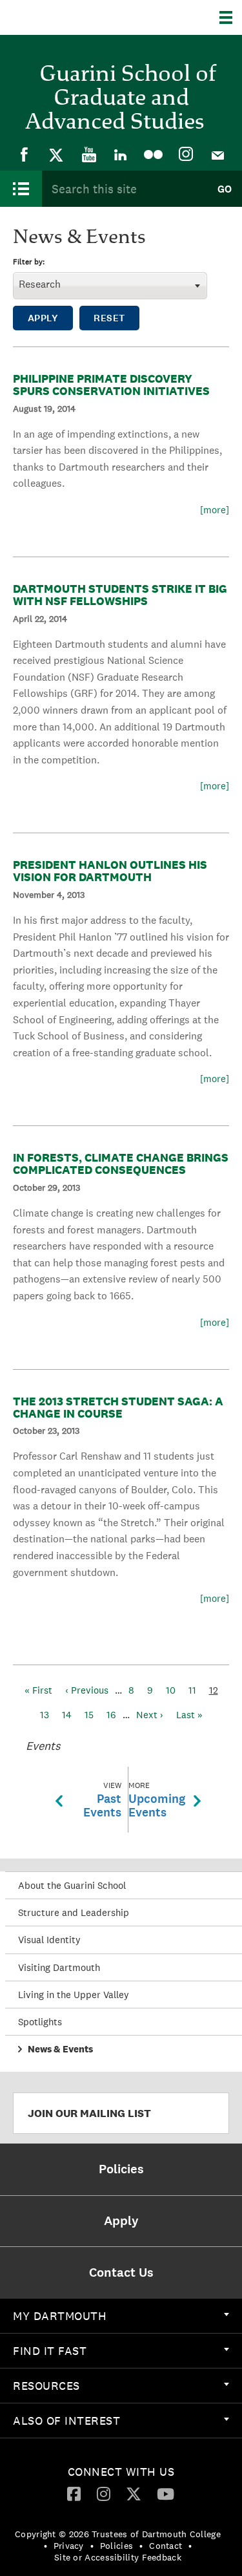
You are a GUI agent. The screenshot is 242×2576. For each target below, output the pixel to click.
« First (38, 1690)
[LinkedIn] (121, 154)
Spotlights (40, 2022)
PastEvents (102, 1800)
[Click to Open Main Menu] (21, 189)
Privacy (69, 2546)
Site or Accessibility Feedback (118, 2557)
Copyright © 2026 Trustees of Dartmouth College (118, 2534)
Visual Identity (49, 1940)
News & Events (60, 2049)
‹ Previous (87, 1690)
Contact (166, 2546)
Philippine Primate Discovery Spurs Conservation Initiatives (111, 385)
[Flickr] (154, 154)
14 (67, 1715)
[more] (215, 510)
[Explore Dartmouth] (231, 17)
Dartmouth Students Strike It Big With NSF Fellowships (120, 595)
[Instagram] (186, 154)
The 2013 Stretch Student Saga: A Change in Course (118, 1407)
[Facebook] (25, 154)
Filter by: (29, 262)
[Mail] (218, 154)
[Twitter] (57, 154)
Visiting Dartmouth (59, 1967)
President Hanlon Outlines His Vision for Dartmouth (110, 871)
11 (192, 1690)
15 (89, 1715)
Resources (46, 2386)
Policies (116, 2546)
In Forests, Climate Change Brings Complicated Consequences (121, 1164)
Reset (109, 318)
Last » (189, 1715)
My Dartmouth (60, 2316)
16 (111, 1715)
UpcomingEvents (157, 1800)
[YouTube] (89, 154)
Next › (150, 1715)
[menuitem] (25, 154)
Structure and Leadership (74, 1912)
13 (45, 1715)
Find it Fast (50, 2351)
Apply (43, 318)
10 (171, 1690)
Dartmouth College (76, 17)
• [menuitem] (45, 2546)
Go (225, 189)
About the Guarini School (72, 1885)
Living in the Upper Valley (74, 1995)
